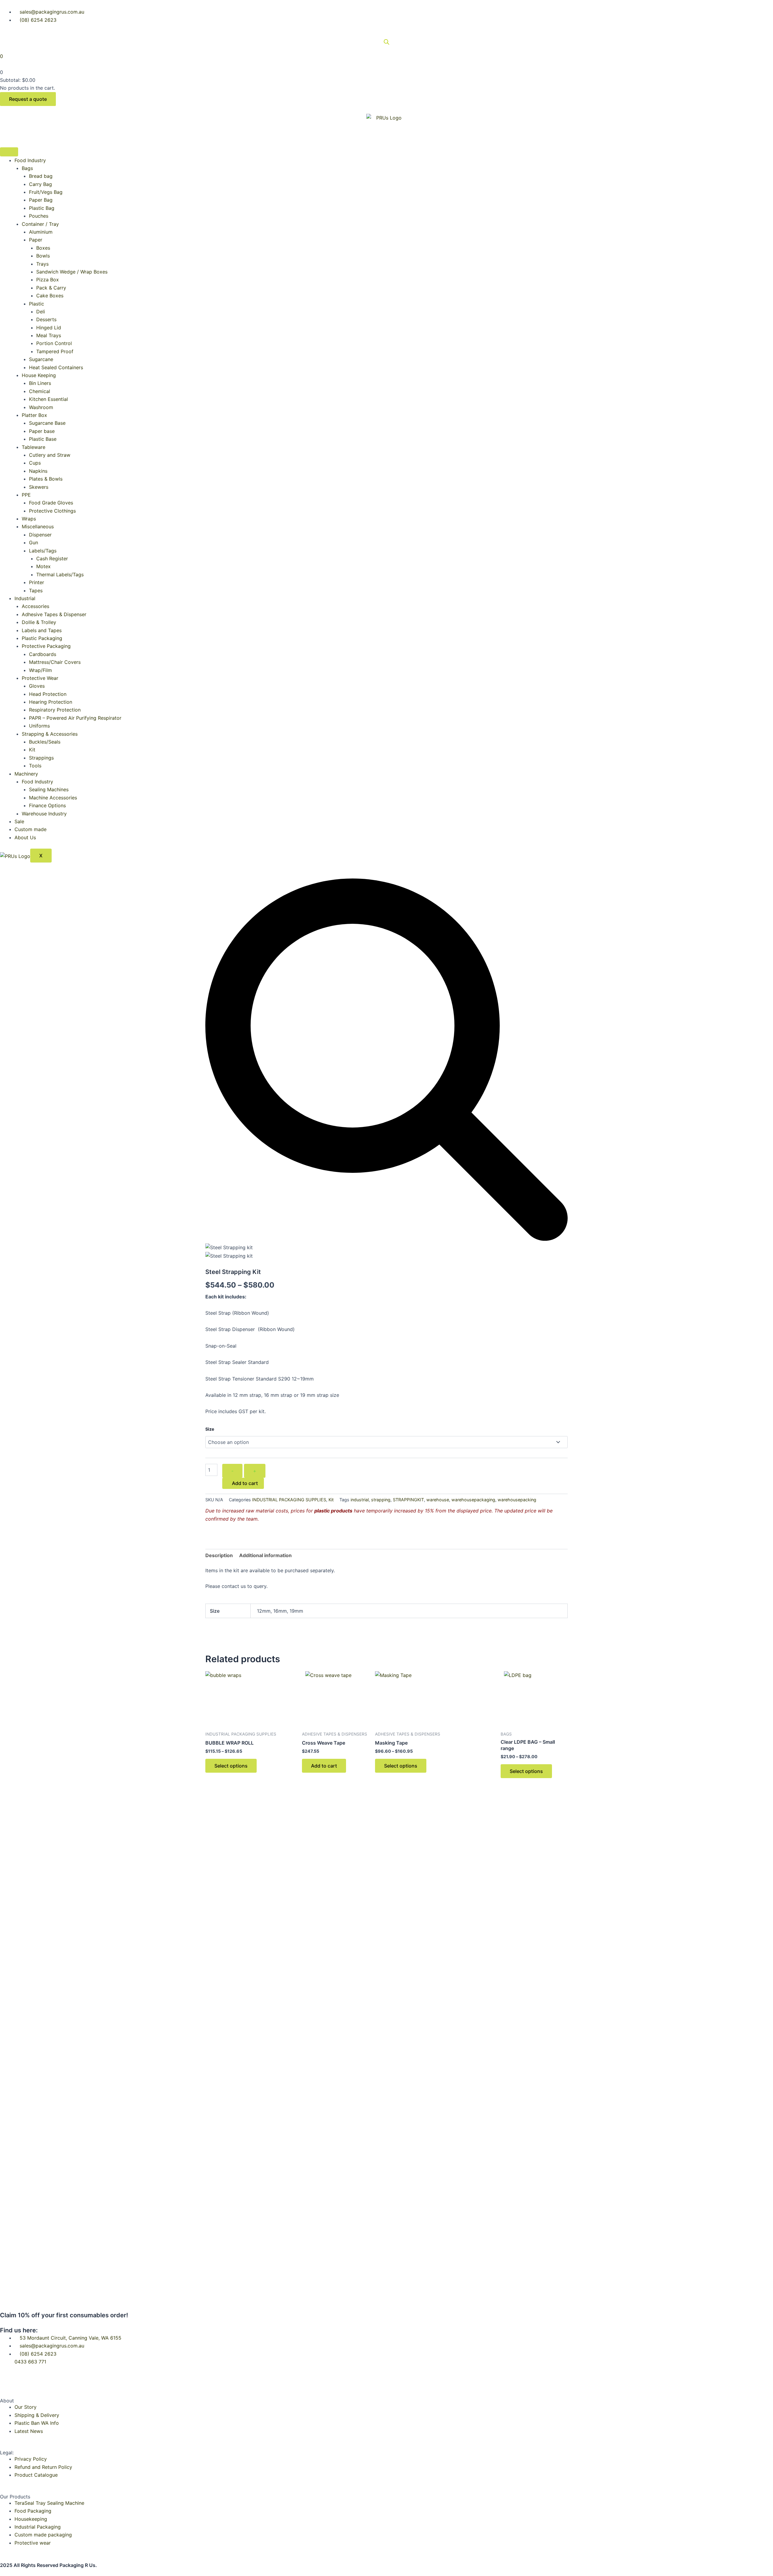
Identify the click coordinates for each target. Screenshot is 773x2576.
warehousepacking (517, 1500)
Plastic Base (43, 439)
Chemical (40, 391)
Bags (27, 168)
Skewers (39, 487)
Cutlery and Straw (50, 455)
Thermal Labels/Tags (60, 574)
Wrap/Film (40, 670)
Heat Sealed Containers (56, 367)
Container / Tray (40, 224)
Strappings (41, 758)
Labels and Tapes (42, 630)
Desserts (46, 319)
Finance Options (47, 805)
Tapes (36, 590)
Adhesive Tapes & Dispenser (54, 614)
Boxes (43, 248)
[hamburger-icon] (9, 152)
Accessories (35, 606)
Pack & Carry (51, 288)
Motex (43, 566)
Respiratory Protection (55, 710)
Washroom (41, 407)
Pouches (39, 216)
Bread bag (41, 176)
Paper (36, 240)
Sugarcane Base (47, 423)
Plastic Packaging (42, 638)
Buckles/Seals (45, 742)
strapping (381, 1500)
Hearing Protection (51, 702)
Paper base (42, 431)
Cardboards (43, 654)
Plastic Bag (42, 208)
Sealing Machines (49, 789)
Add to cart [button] (324, 1766)
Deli (41, 312)
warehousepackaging (473, 1500)
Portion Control (54, 343)
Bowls (43, 256)
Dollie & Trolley (39, 622)
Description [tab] (219, 1555)
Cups (35, 463)
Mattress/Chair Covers (55, 662)
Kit (32, 750)
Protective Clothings (52, 511)
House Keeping (39, 375)
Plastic (37, 304)
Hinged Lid (49, 328)
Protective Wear (40, 678)
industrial (360, 1500)
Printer (37, 582)
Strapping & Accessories (50, 734)
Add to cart (245, 1483)
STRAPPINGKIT (408, 1500)
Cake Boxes (50, 296)
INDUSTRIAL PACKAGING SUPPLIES (289, 1500)
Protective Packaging (46, 646)
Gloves (37, 686)
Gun (34, 542)
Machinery (26, 774)
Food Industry (30, 160)
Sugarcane (41, 359)
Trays (42, 264)
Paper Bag (41, 200)
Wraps (29, 519)
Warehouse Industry (44, 814)
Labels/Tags (43, 551)
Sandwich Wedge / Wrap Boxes (72, 272)
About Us (25, 837)
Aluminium (41, 232)
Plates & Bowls (46, 479)
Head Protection (48, 694)
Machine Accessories (53, 798)
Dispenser (40, 535)
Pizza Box (48, 280)
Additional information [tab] (265, 1555)
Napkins (38, 471)
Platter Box (34, 415)
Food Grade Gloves (51, 503)
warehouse (438, 1500)
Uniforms (39, 726)
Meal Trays (49, 335)
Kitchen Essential (48, 399)
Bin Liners (40, 383)
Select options (231, 1766)
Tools (35, 766)
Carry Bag (40, 184)
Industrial (25, 598)
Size (210, 1429)
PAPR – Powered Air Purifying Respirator (75, 718)
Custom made (30, 829)
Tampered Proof (55, 351)
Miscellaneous (38, 526)
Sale (19, 821)
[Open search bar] (386, 42)
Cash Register (52, 558)
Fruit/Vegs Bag (46, 192)
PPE (26, 495)
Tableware (34, 447)
